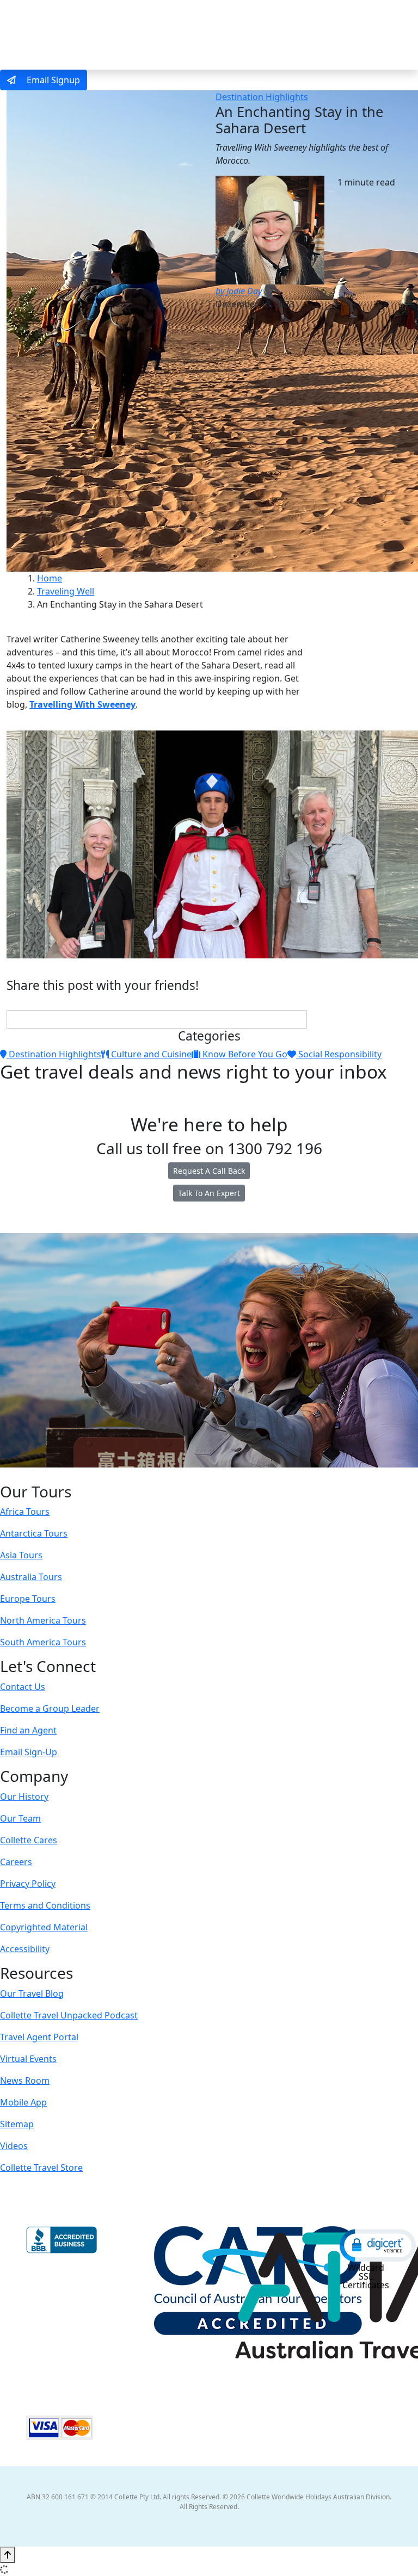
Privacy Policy (28, 1884)
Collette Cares (29, 1840)
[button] (378, 2245)
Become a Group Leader (50, 1708)
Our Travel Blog (32, 1993)
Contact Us (23, 1687)
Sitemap (17, 2124)
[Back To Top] (8, 2555)
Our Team (20, 1818)
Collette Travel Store (41, 2168)
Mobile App (23, 2102)
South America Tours (43, 1642)
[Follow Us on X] (196, 1475)
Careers (16, 1862)
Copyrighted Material (44, 1927)
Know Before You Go (244, 1054)
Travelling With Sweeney (82, 704)
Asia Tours (21, 1555)
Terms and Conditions (45, 1905)
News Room (25, 2080)
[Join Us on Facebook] (175, 1475)
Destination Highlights (262, 97)
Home (50, 578)
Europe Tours (28, 1599)
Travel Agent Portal (39, 2037)
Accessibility (25, 1949)
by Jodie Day (239, 291)
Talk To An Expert (209, 1193)
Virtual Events (28, 2059)
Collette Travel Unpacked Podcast (69, 2015)
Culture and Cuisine (150, 1054)
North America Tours (43, 1620)
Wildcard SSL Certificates (366, 2276)
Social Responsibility (339, 1054)
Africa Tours (25, 1512)
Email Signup (52, 80)
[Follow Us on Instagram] (186, 1475)
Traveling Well (66, 591)
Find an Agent (28, 1730)
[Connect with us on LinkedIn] (208, 1475)
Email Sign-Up (29, 1752)
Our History (24, 1797)
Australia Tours (31, 1577)
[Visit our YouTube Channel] (231, 1475)
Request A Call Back (209, 1171)
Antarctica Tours (34, 1533)
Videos (14, 2146)
